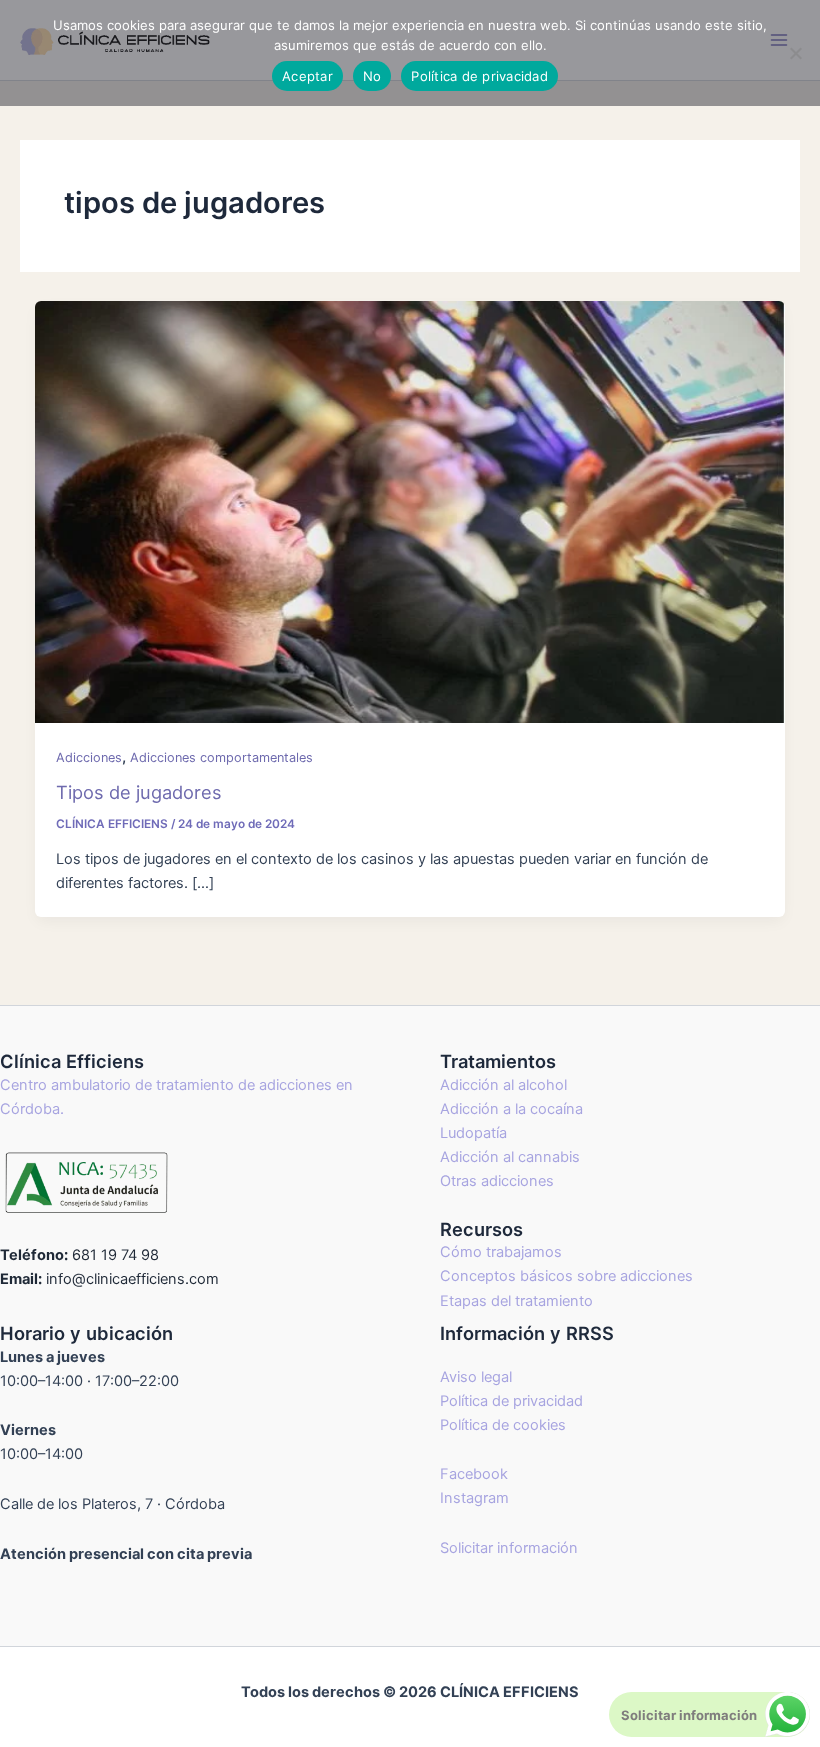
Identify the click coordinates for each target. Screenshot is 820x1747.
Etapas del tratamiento (516, 1301)
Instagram (474, 1498)
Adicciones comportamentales (221, 757)
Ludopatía (473, 1133)
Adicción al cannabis (510, 1157)
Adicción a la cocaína (511, 1109)
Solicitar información (509, 1548)
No (372, 76)
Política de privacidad (511, 1401)
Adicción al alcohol (503, 1085)
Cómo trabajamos (501, 1252)
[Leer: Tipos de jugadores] (410, 511)
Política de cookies (503, 1425)
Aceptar (307, 76)
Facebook (474, 1474)
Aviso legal (476, 1377)
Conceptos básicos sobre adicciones (566, 1276)
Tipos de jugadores (139, 792)
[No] (795, 53)
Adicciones (89, 757)
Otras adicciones (497, 1181)
